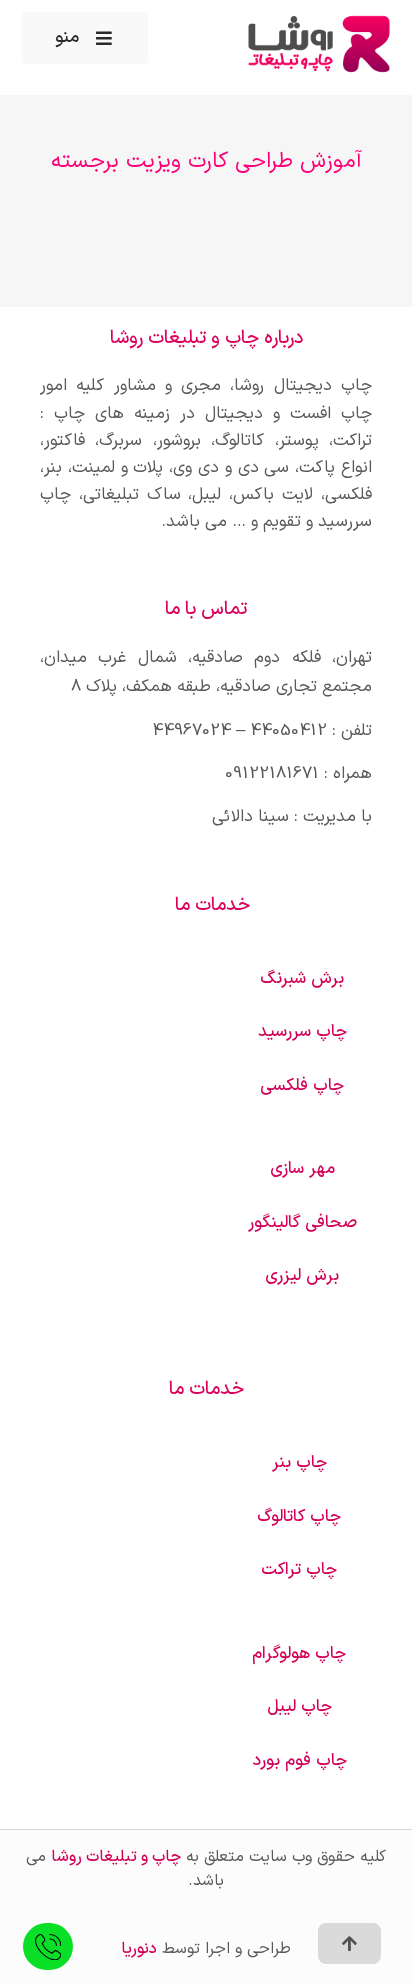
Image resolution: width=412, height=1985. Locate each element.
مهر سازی (302, 1169)
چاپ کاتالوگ (299, 1517)
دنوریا (139, 1949)
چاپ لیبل (299, 1707)
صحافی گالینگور (302, 1223)
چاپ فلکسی (302, 1086)
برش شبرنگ (302, 979)
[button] (85, 38)
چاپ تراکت (299, 1570)
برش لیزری (302, 1276)
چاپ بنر (299, 1463)
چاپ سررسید (302, 1032)
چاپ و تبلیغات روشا (116, 1857)
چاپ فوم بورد (299, 1761)
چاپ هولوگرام (299, 1654)
